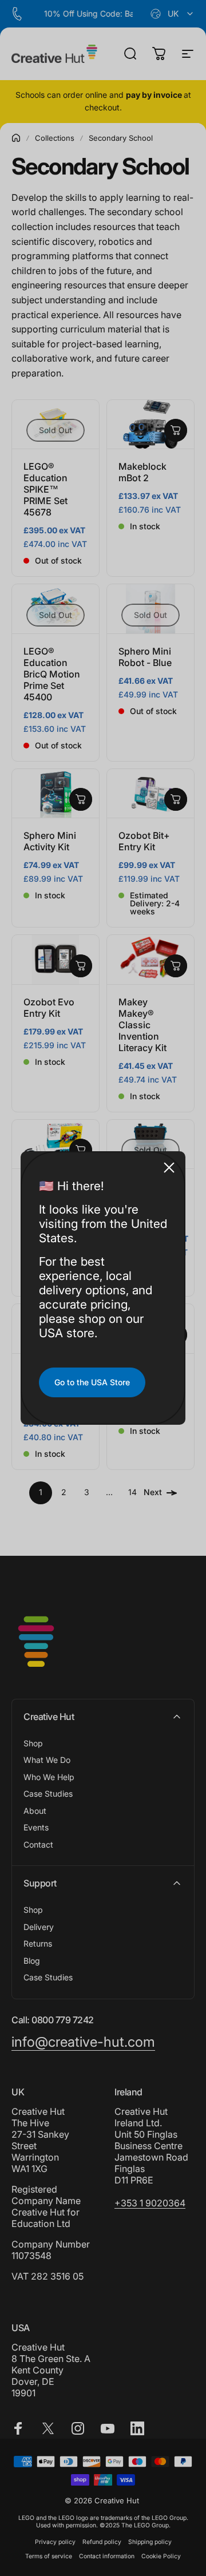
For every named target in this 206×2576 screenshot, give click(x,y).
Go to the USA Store (92, 1382)
